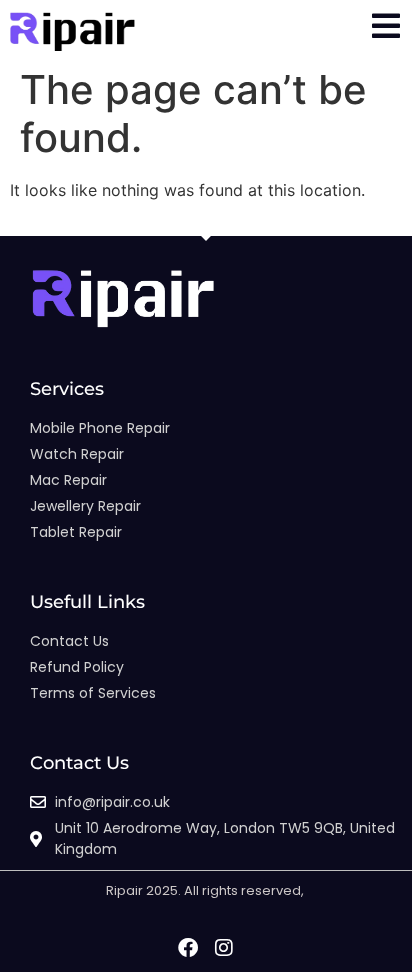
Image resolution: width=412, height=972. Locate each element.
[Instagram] (224, 948)
